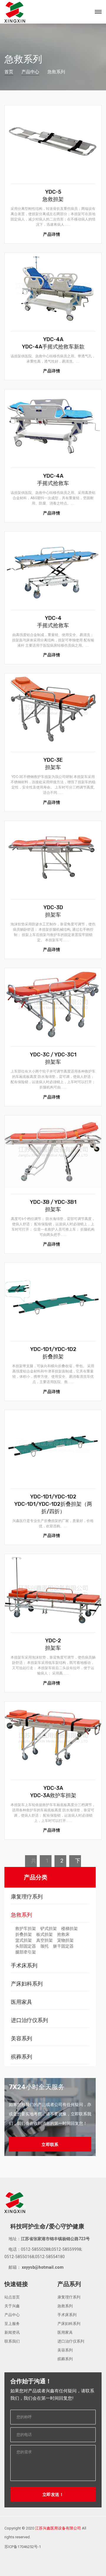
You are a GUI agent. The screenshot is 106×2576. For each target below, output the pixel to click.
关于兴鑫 (12, 2306)
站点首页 (12, 2297)
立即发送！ (53, 2494)
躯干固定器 (63, 1946)
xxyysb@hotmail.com (42, 2267)
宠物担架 (65, 1940)
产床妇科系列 (27, 1984)
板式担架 (44, 1934)
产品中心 (30, 72)
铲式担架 (49, 1928)
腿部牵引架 (26, 1952)
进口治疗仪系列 (29, 2020)
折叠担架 (24, 1934)
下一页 (78, 1862)
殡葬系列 (21, 2057)
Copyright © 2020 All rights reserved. (45, 2533)
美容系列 (21, 2038)
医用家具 (21, 2002)
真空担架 (44, 1940)
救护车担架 (26, 1928)
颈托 (44, 1946)
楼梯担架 (69, 1928)
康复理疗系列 (27, 1897)
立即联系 (50, 2145)
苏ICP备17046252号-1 (23, 2547)
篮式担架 (24, 1940)
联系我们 (12, 2341)
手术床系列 (24, 1965)
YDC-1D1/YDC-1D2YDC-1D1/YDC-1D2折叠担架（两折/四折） (53, 1504)
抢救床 (63, 1934)
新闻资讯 (12, 2332)
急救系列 (21, 1915)
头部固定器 (26, 1946)
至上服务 (12, 2324)
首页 (9, 72)
